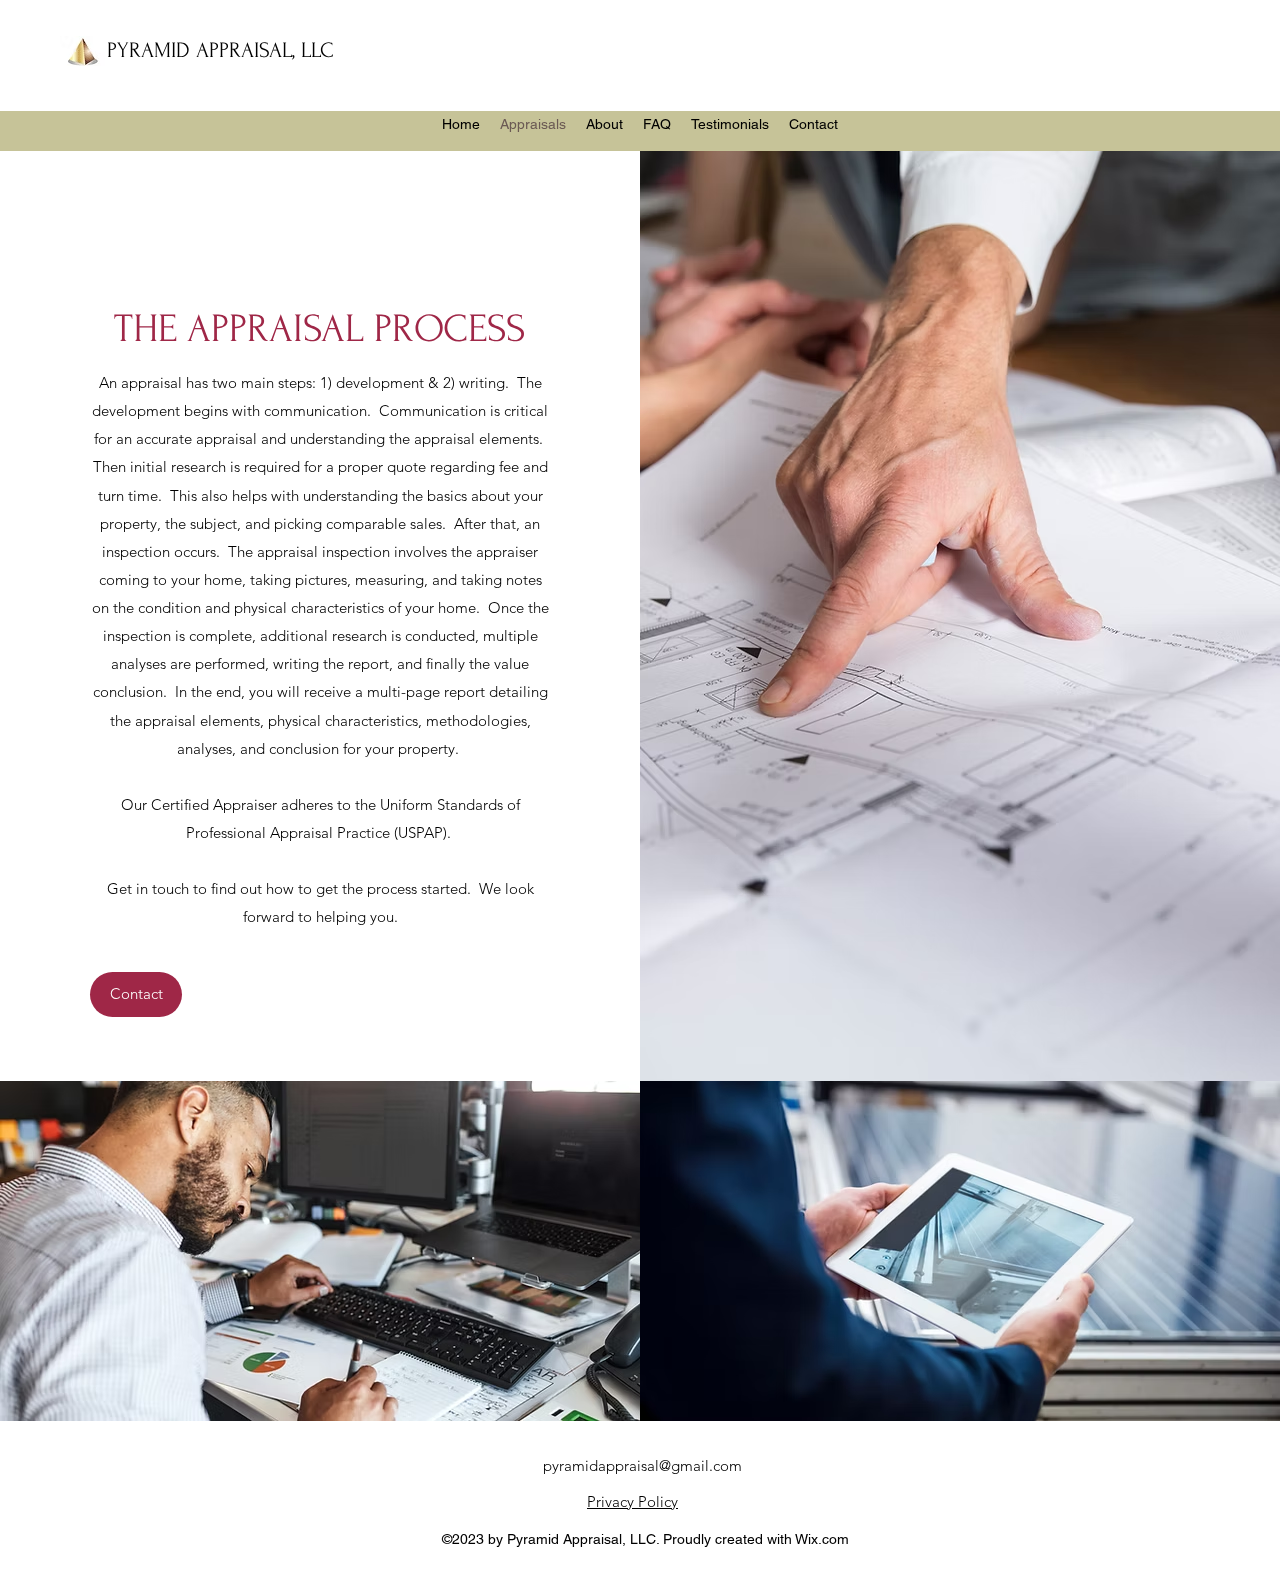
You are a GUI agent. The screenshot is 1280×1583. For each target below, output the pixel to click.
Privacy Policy (632, 1501)
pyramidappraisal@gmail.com (642, 1465)
